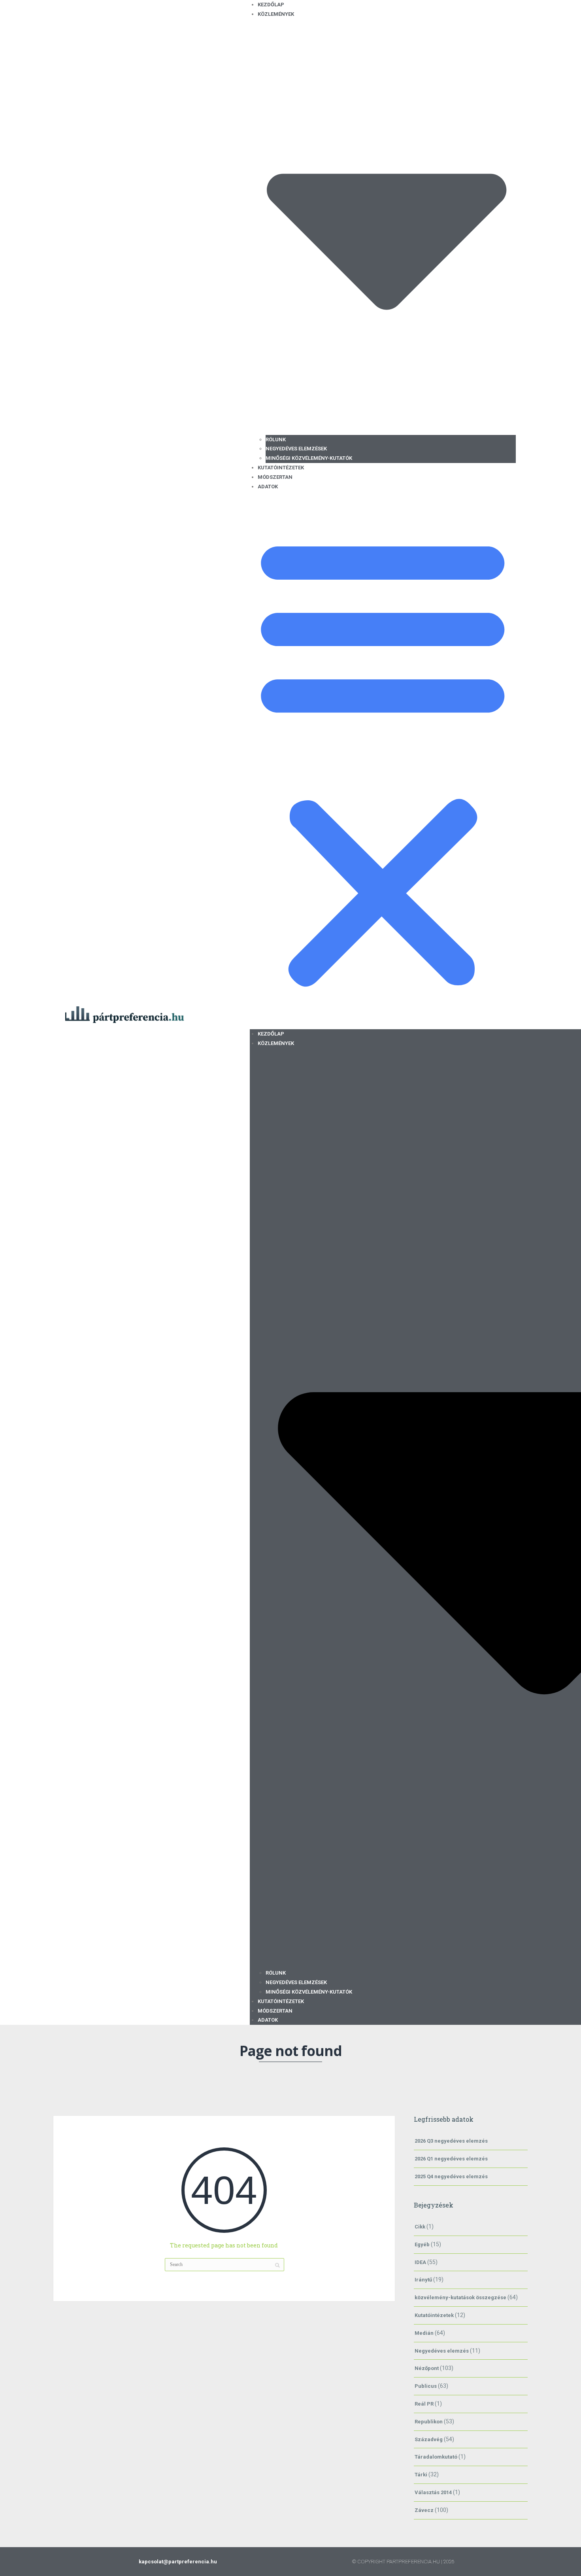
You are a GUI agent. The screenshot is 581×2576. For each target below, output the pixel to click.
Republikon (429, 2422)
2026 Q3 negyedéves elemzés (451, 2141)
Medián (424, 2333)
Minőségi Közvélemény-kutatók (309, 458)
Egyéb (422, 2244)
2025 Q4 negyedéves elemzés (451, 2176)
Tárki (421, 2475)
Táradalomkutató (436, 2457)
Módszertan (275, 477)
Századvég (429, 2439)
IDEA (420, 2262)
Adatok (268, 487)
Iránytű (423, 2280)
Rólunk (276, 439)
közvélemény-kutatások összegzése (460, 2297)
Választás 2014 (433, 2492)
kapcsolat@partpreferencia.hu (178, 2562)
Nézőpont (427, 2368)
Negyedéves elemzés (442, 2351)
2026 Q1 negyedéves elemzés (451, 2159)
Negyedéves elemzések (296, 449)
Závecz (424, 2510)
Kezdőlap (271, 1034)
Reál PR (424, 2404)
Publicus (426, 2386)
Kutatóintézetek (281, 468)
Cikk (420, 2227)
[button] (383, 760)
